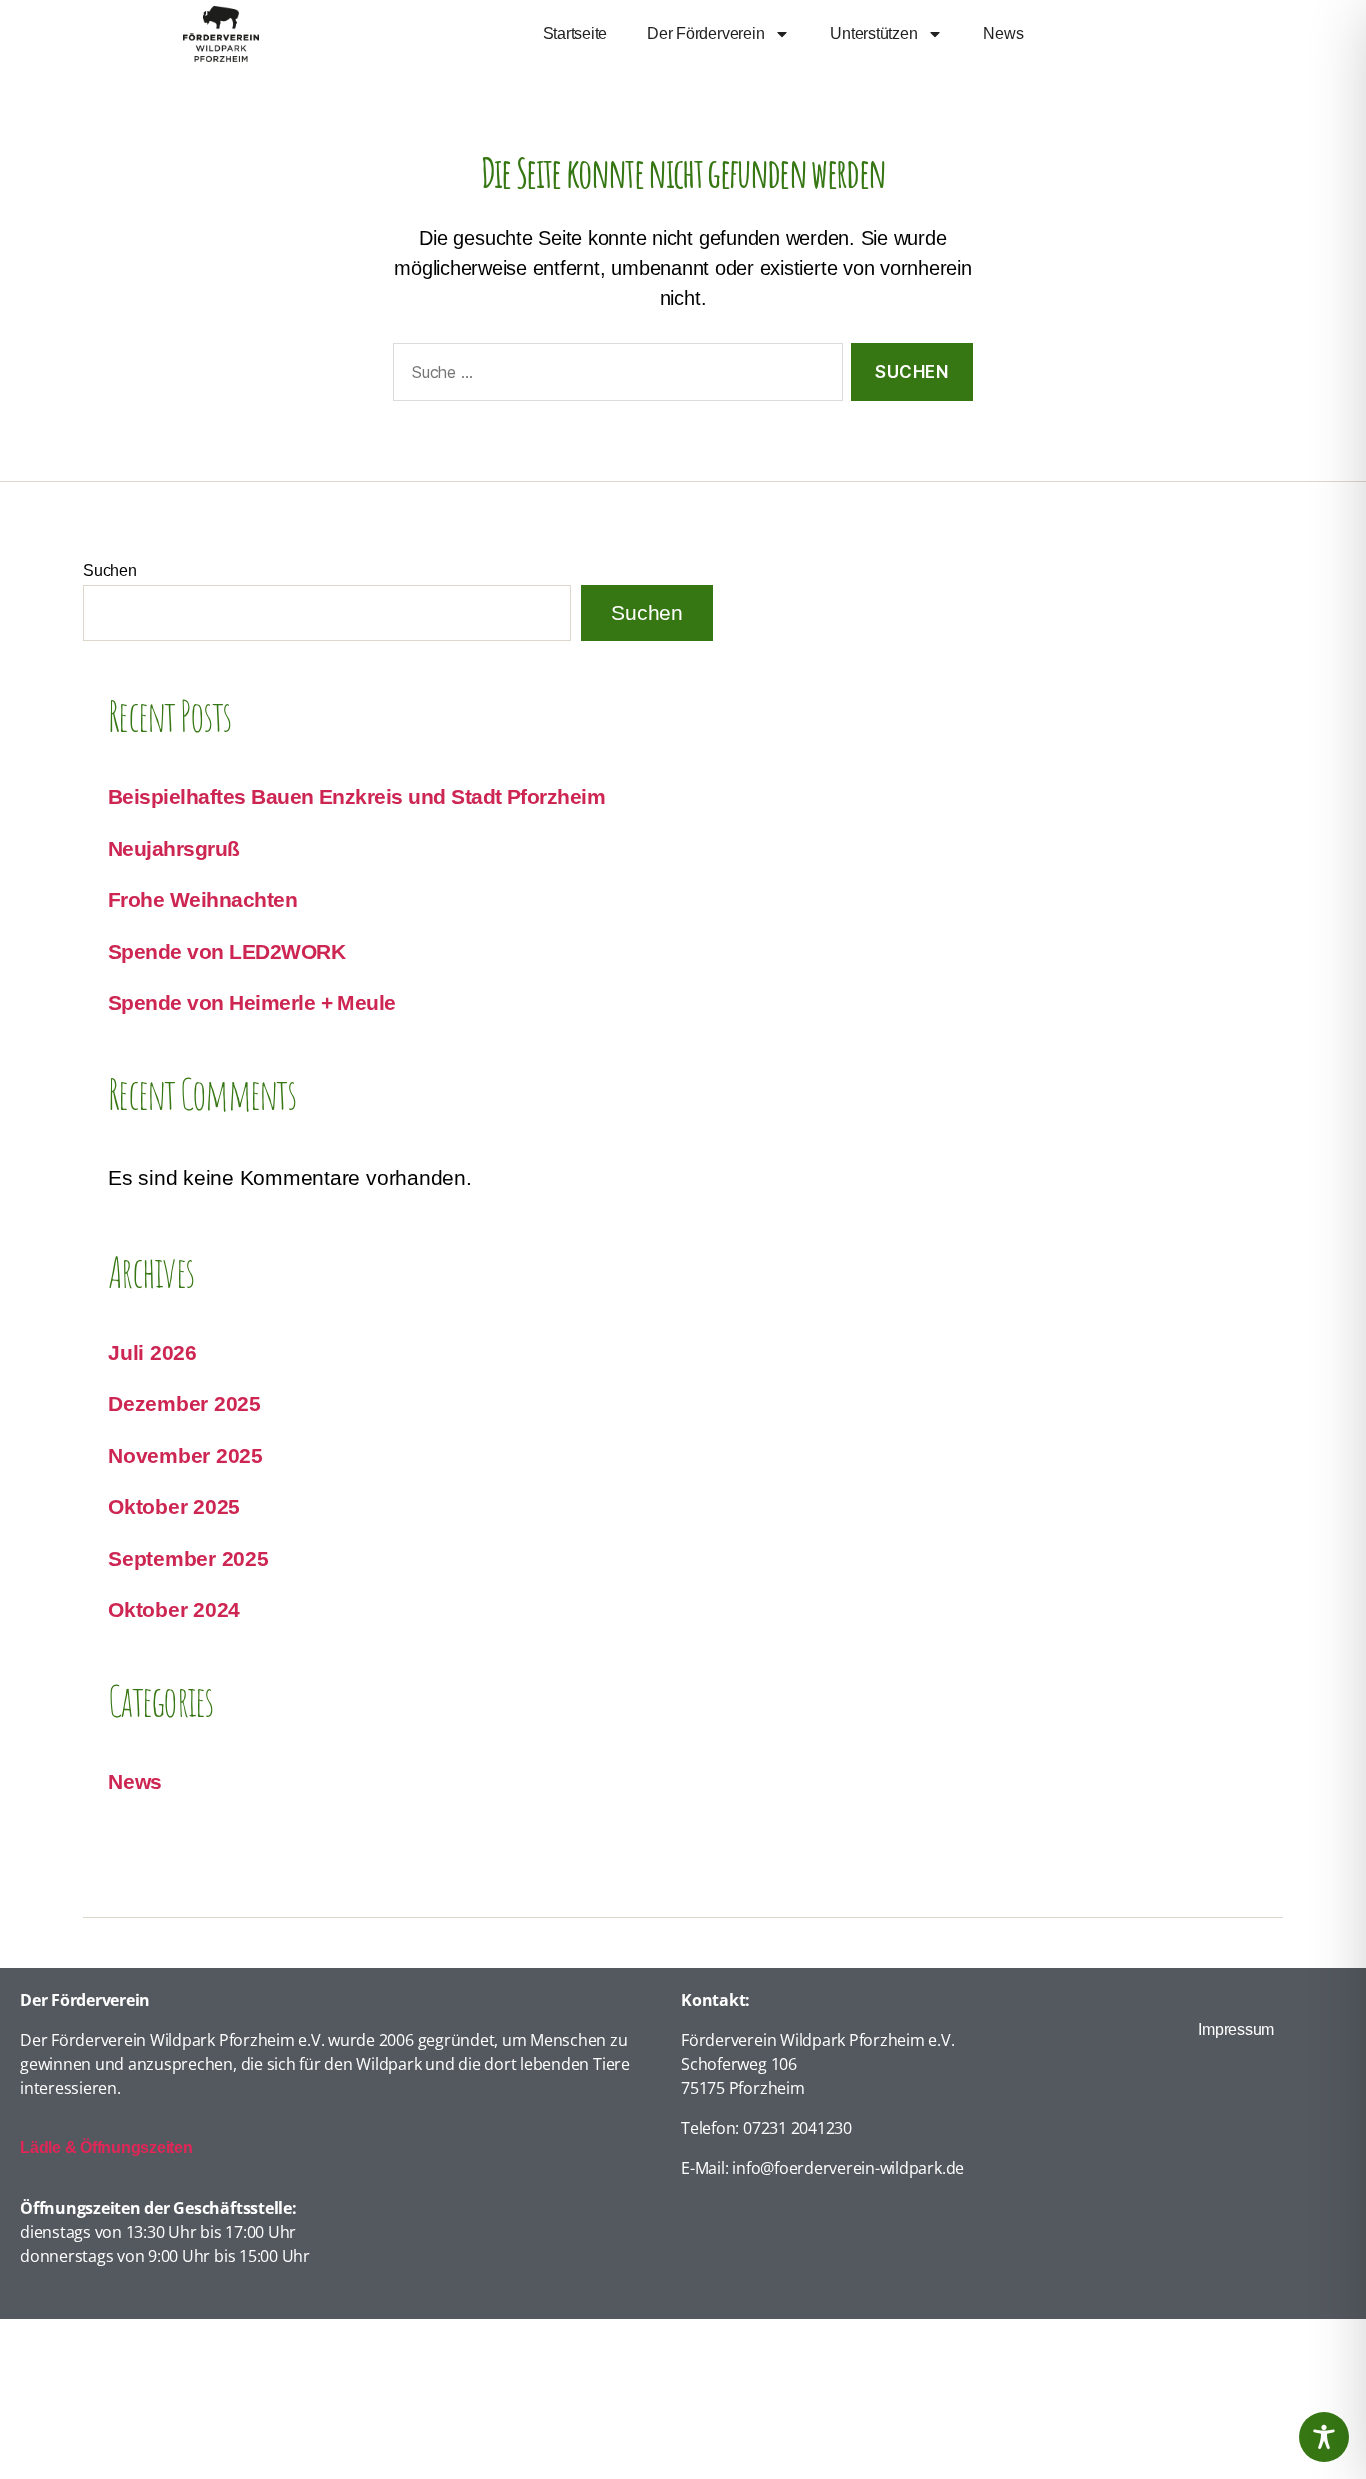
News (1003, 33)
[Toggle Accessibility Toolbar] (1324, 2437)
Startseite (575, 33)
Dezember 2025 (184, 1403)
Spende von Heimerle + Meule (252, 1002)
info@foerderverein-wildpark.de (848, 2168)
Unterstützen (873, 33)
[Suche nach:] (614, 376)
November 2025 (185, 1455)
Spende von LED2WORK (226, 951)
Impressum (1236, 2029)
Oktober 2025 (174, 1506)
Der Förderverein (705, 33)
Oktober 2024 (174, 1609)
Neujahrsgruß (174, 848)
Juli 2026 (152, 1352)
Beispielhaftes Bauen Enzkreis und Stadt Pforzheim (356, 796)
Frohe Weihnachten (202, 899)
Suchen (110, 570)
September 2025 (188, 1558)
